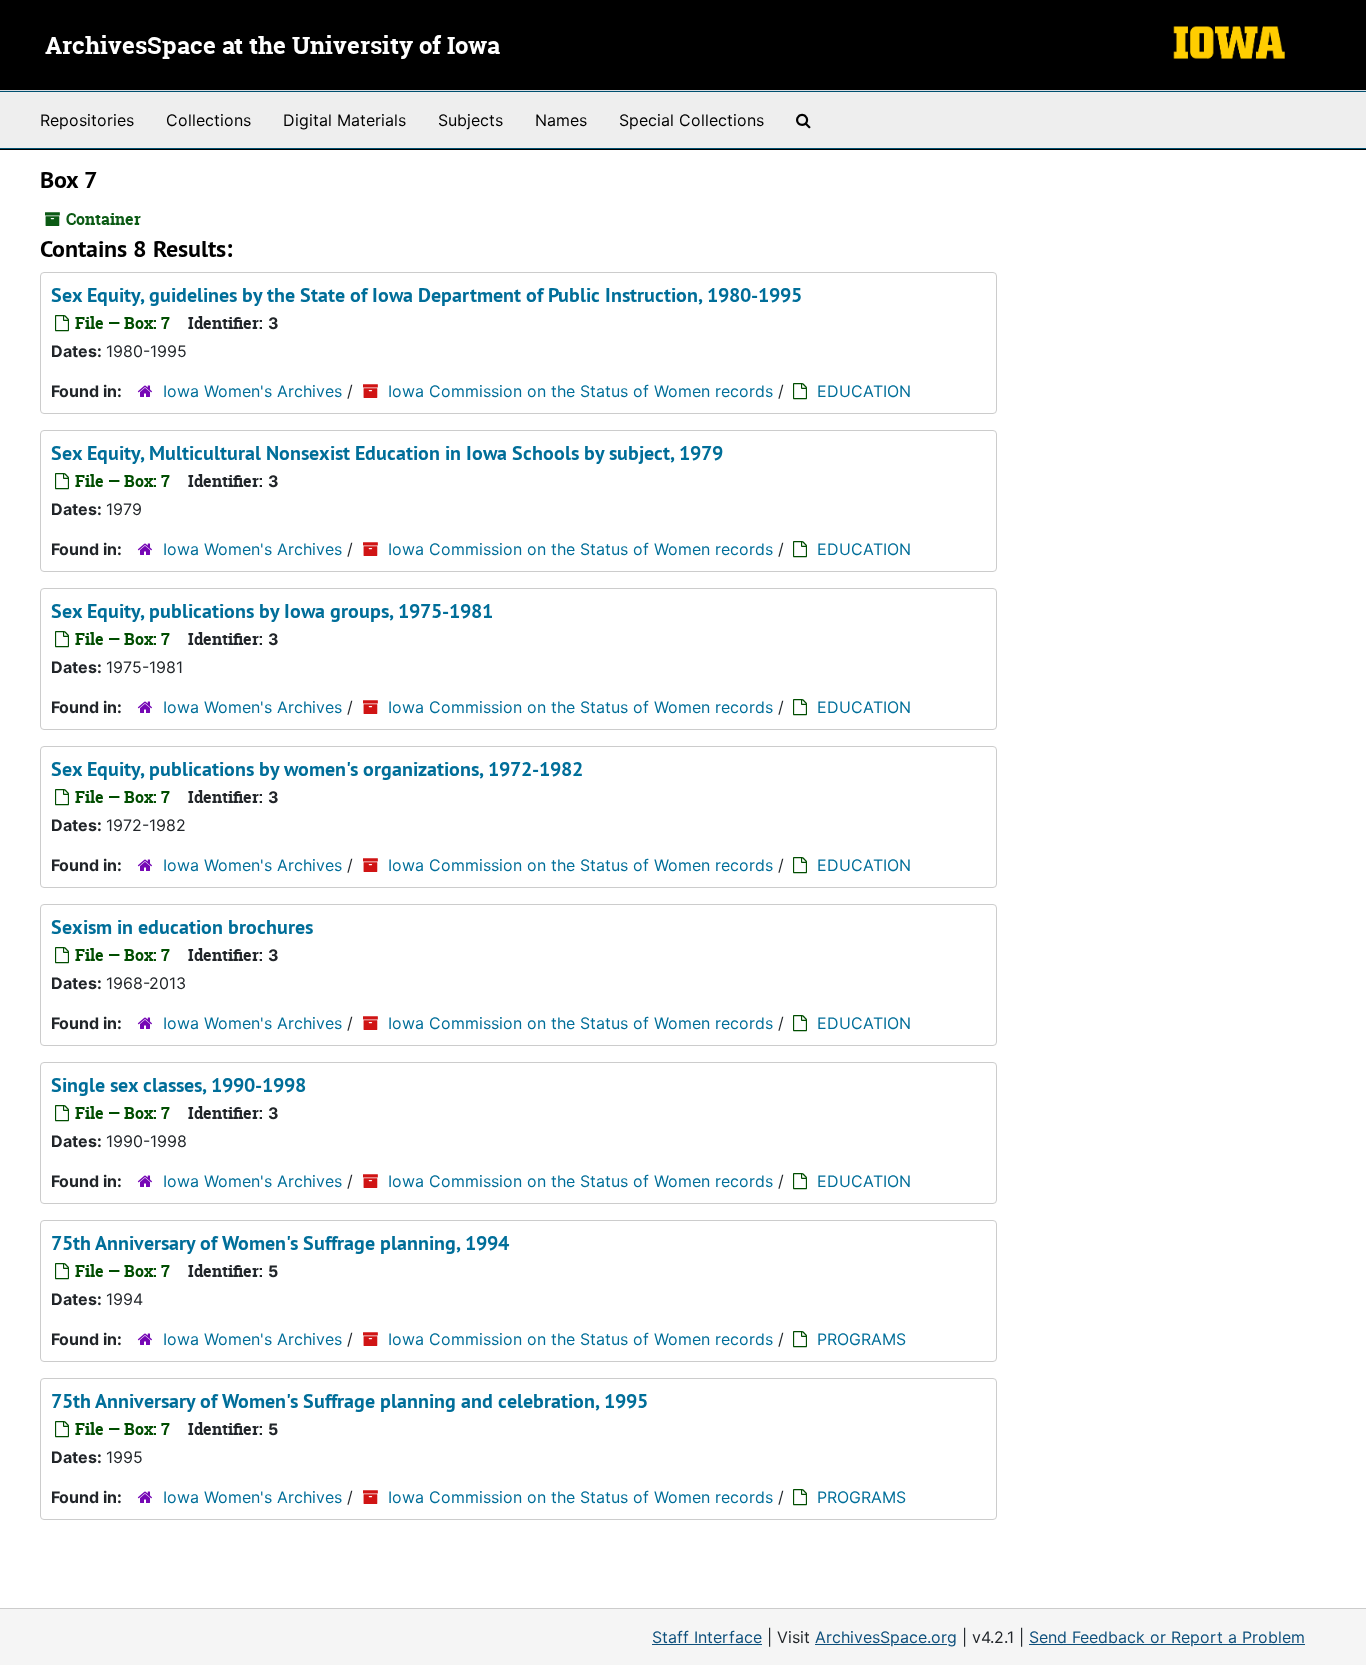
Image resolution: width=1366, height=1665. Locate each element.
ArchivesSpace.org (886, 1637)
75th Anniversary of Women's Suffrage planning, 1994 (280, 1243)
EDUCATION (864, 391)
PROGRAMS (861, 1339)
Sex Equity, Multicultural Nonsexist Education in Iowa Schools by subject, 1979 (387, 453)
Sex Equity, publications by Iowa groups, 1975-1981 (272, 611)
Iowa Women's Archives (252, 391)
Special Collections (691, 120)
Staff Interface (707, 1637)
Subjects (470, 120)
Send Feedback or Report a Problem (1167, 1637)
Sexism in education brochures (182, 927)
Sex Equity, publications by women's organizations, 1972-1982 (317, 769)
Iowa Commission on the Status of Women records (580, 391)
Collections (208, 120)
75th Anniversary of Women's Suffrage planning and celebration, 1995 (349, 1401)
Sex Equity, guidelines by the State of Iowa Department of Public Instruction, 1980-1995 (426, 295)
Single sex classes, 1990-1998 (178, 1085)
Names (561, 120)
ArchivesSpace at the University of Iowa (272, 47)
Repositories (87, 120)
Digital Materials (344, 120)
